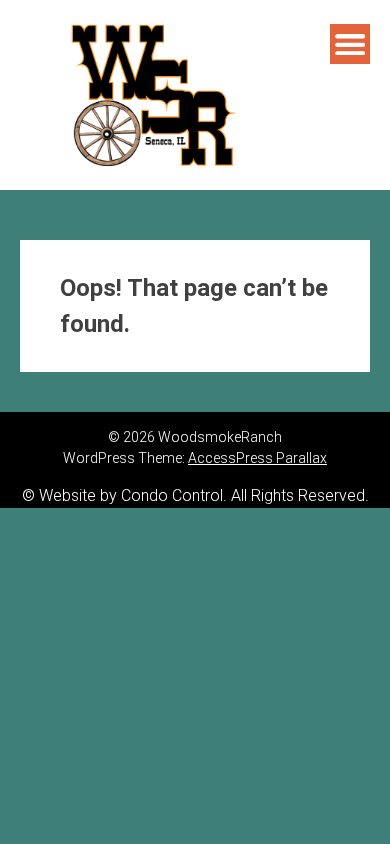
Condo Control (172, 495)
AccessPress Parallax (257, 458)
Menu (350, 44)
